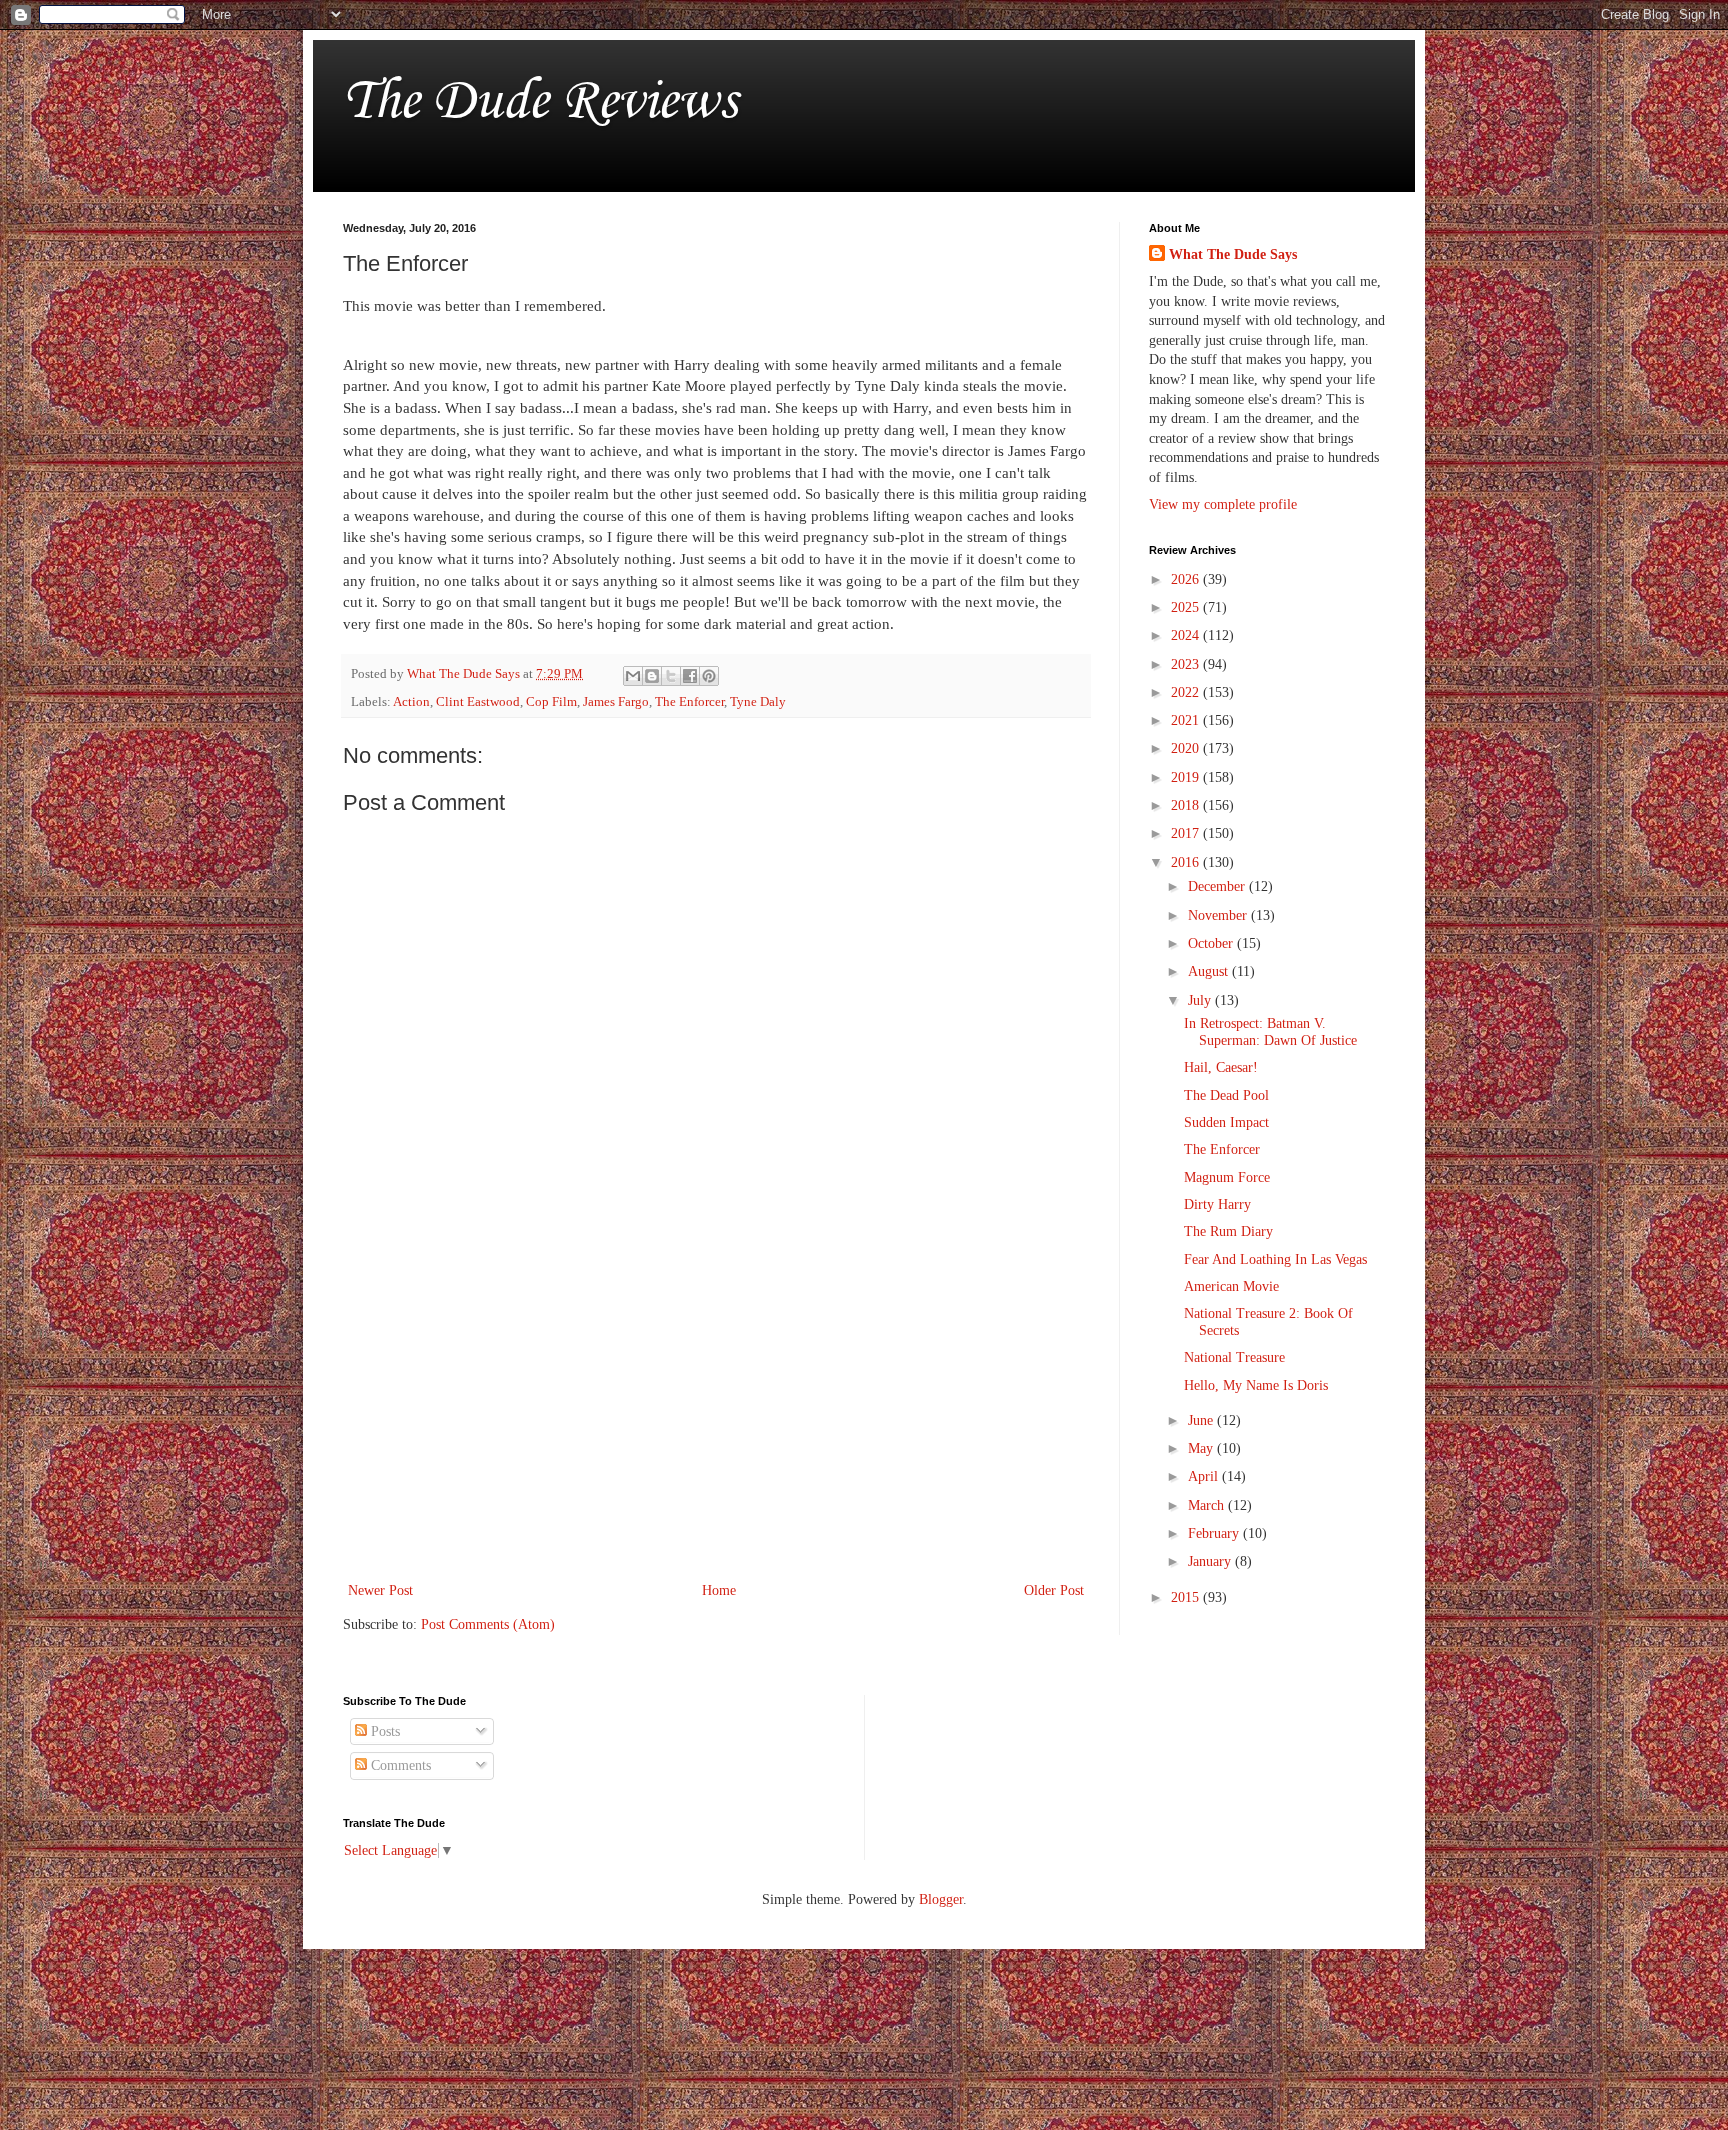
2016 (1187, 862)
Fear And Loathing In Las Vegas (1275, 1259)
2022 (1187, 692)
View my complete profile (1223, 504)
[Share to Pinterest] (709, 676)
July (1201, 1000)
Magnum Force (1227, 1177)
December (1218, 886)
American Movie (1231, 1286)
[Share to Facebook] (690, 676)
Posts (383, 1731)
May (1202, 1448)
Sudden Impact (1226, 1122)
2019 (1187, 777)
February (1215, 1533)
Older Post (1054, 1590)
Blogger (941, 1899)
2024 (1187, 635)
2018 (1187, 805)
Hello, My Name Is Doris (1256, 1385)
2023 (1187, 664)
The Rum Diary (1228, 1231)
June (1202, 1420)
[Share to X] (671, 676)
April (1205, 1476)
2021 (1187, 720)
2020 (1187, 748)
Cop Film (551, 702)
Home (719, 1590)
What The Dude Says (1233, 254)
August (1210, 971)
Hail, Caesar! (1221, 1067)
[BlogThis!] (652, 676)
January (1211, 1561)
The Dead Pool (1226, 1095)
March (1208, 1505)
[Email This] (633, 676)
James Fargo (616, 702)
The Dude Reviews (540, 98)
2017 (1187, 833)
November (1219, 915)
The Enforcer (689, 702)
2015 (1187, 1597)
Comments (399, 1765)
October (1212, 943)
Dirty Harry (1217, 1204)
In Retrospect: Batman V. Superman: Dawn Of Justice (1270, 1032)
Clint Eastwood (478, 702)
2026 (1187, 579)
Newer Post (380, 1590)
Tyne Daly (758, 702)
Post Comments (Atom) (488, 1624)
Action (411, 702)
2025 (1187, 607)
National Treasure (1234, 1357)
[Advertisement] (716, 1413)
